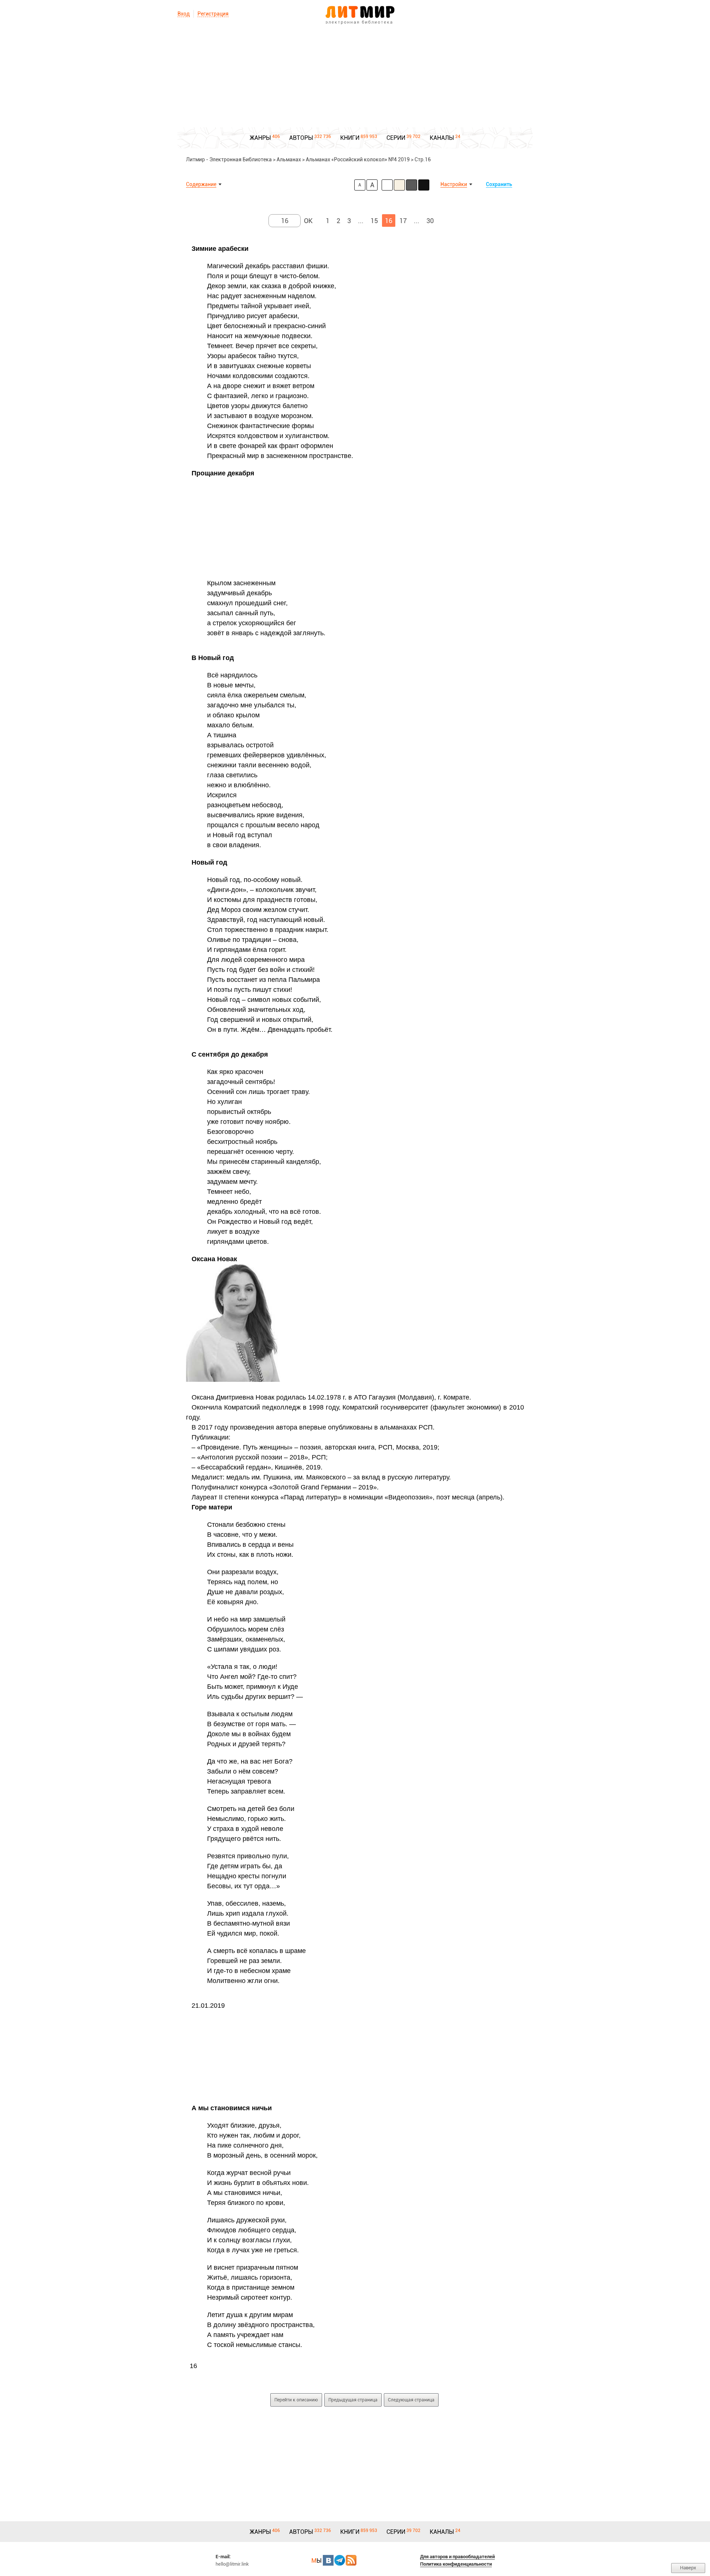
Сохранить (499, 184)
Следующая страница (411, 2400)
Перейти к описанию (296, 2400)
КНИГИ (350, 138)
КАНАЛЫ (442, 138)
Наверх (688, 2568)
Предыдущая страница (353, 2400)
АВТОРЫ (301, 138)
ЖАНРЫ (260, 138)
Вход (184, 14)
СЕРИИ (396, 138)
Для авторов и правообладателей (457, 2557)
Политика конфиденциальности (456, 2564)
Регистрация (213, 14)
